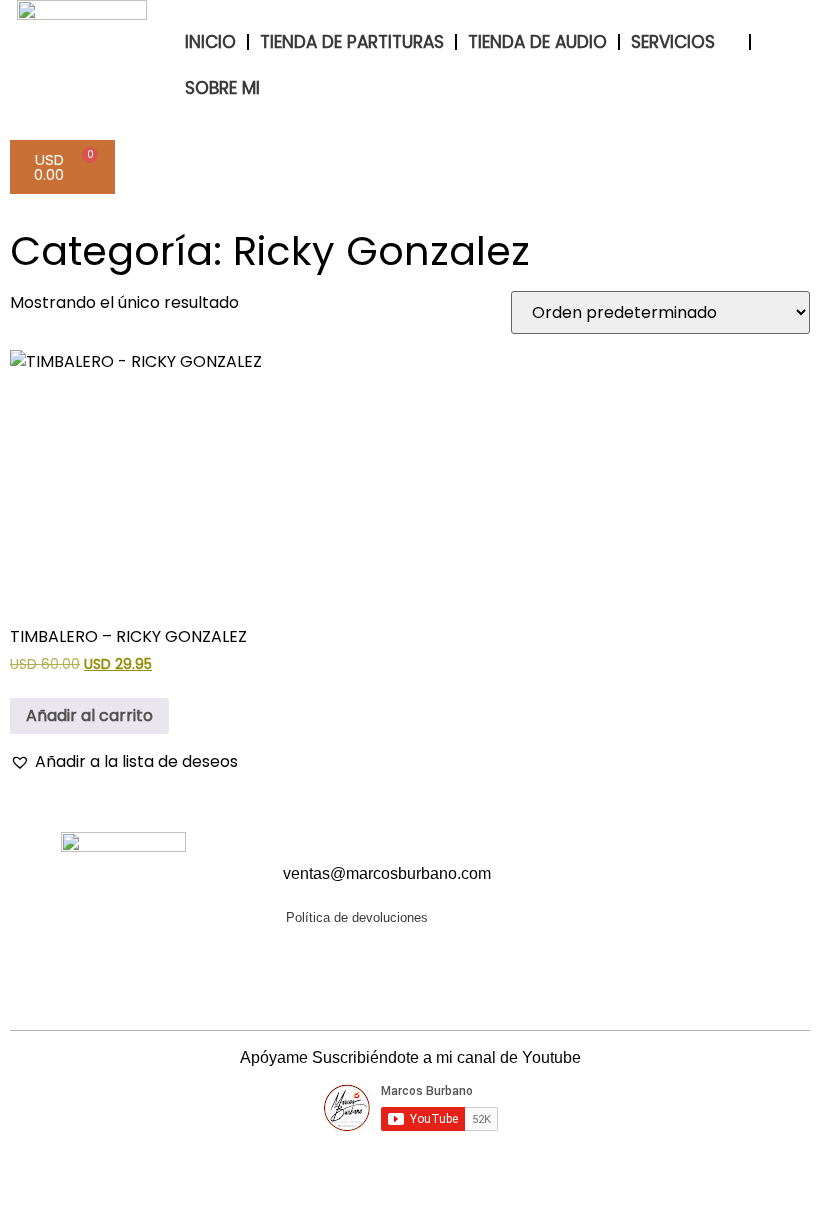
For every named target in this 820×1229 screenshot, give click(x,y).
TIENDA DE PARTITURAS (352, 42)
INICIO (210, 42)
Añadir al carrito (89, 715)
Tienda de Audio (537, 42)
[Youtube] (639, 894)
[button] (124, 762)
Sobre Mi (222, 88)
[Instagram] (676, 894)
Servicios (673, 42)
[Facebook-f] (602, 894)
